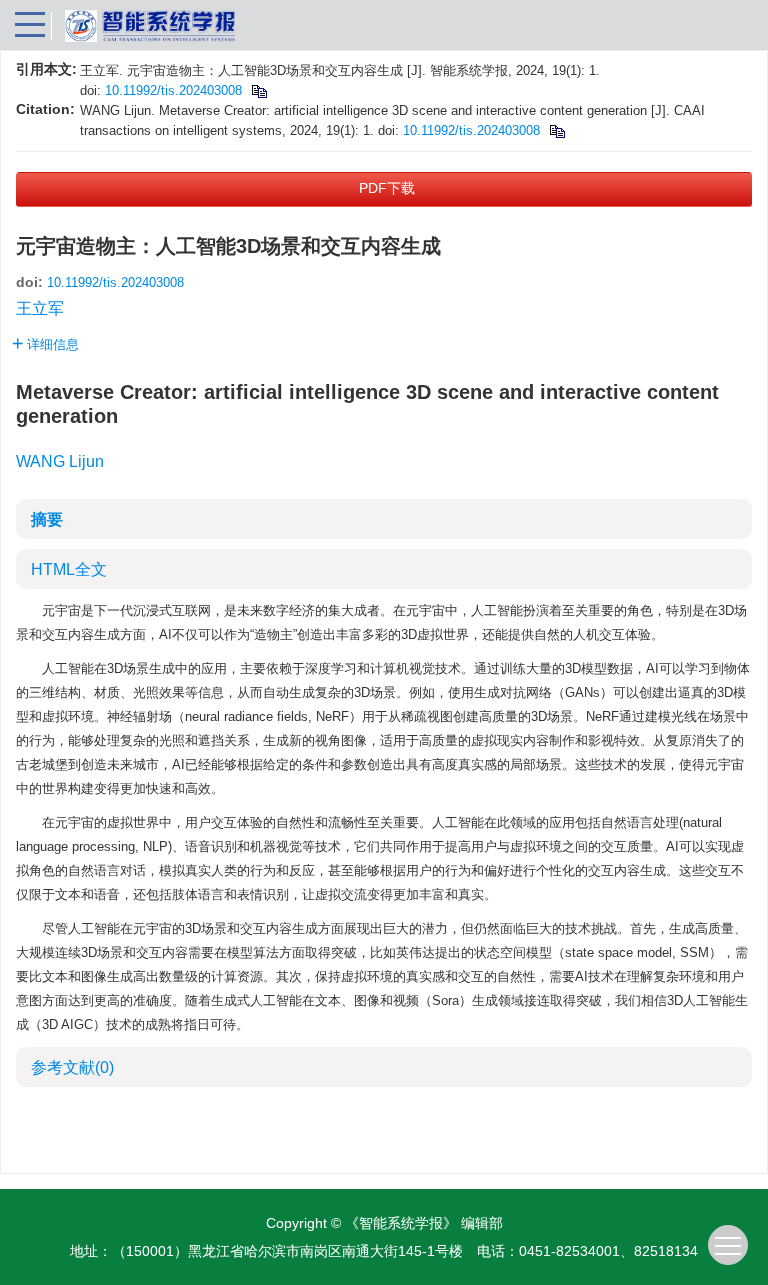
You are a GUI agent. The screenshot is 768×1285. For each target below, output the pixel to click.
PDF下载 (387, 188)
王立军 (40, 308)
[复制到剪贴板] (258, 90)
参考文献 (72, 1067)
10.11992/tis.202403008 (173, 90)
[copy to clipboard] (556, 130)
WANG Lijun (60, 461)
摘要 (47, 519)
